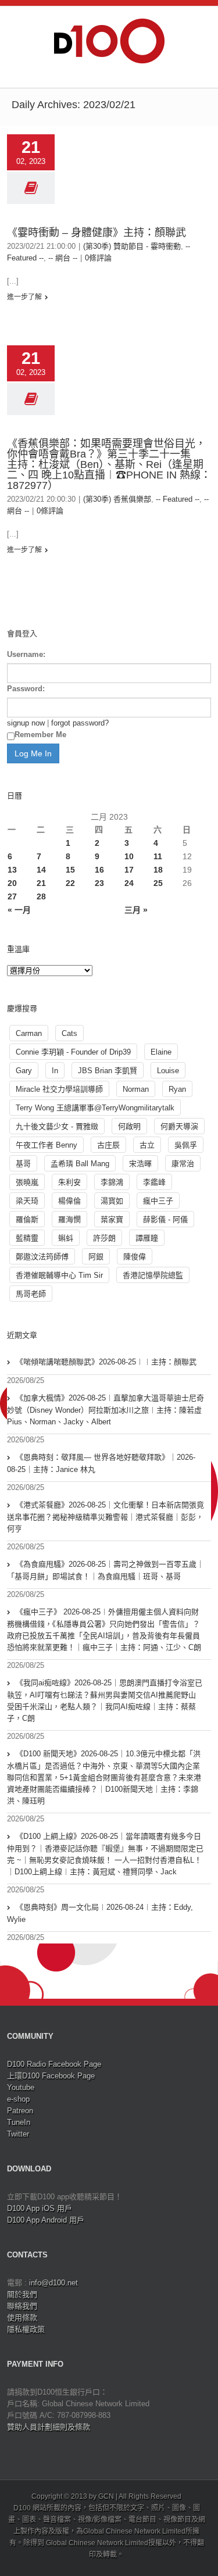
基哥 (23, 1164)
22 (70, 883)
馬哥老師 (31, 1294)
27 (12, 896)
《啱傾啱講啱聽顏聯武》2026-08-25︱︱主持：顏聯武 (106, 1362)
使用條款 (22, 2318)
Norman (136, 1089)
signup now (26, 723)
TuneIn (19, 2122)
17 (129, 870)
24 (129, 883)
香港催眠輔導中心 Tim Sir (59, 1275)
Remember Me (40, 735)
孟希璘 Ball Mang (80, 1164)
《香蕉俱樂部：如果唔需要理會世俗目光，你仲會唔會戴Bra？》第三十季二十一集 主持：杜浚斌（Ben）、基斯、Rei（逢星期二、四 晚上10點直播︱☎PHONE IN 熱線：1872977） (109, 465)
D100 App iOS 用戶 (40, 2208)
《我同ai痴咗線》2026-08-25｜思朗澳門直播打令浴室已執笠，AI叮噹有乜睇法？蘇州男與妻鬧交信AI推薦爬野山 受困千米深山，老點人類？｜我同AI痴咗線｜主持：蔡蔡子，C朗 (105, 1700)
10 (129, 856)
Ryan (177, 1089)
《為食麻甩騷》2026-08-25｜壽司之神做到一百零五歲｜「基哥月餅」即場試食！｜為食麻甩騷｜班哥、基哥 (106, 1570)
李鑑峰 (154, 1182)
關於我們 (22, 2294)
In (55, 1071)
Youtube (21, 2087)
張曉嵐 (27, 1182)
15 (70, 870)
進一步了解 (24, 297)
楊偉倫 (69, 1201)
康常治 (183, 1164)
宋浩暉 (140, 1164)
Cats (69, 1033)
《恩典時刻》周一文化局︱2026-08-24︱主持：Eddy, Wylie (100, 1913)
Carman (29, 1033)
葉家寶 (112, 1219)
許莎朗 (104, 1238)
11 (158, 856)
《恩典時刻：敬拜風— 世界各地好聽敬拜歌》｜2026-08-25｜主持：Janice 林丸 (101, 1463)
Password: (26, 689)
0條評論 (98, 258)
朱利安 (69, 1182)
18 (158, 870)
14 (41, 870)
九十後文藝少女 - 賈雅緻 (57, 1126)
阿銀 (96, 1257)
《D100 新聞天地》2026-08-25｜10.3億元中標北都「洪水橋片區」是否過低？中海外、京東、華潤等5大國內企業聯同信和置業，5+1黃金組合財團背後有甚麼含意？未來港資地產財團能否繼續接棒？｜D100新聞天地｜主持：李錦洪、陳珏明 (104, 1777)
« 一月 (19, 910)
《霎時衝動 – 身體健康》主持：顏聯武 (97, 233)
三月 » (136, 910)
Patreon (20, 2111)
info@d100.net (53, 2283)
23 (99, 883)
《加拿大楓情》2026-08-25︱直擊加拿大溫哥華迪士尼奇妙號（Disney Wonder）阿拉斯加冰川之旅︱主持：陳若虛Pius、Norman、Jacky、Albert (106, 1410)
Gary (24, 1071)
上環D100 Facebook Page (51, 2076)
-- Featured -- (178, 499)
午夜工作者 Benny (47, 1145)
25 (158, 883)
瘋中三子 (158, 1201)
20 (12, 883)
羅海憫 (69, 1219)
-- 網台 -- (63, 258)
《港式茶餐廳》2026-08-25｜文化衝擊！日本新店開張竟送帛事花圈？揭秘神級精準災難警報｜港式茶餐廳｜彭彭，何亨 (106, 1517)
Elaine (161, 1052)
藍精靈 (27, 1238)
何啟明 (129, 1126)
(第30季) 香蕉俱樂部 (117, 499)
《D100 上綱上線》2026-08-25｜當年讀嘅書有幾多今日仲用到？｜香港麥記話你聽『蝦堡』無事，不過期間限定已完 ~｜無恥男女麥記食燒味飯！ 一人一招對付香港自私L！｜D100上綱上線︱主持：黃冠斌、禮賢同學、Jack (105, 1854)
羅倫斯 (27, 1219)
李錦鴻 (112, 1182)
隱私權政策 (26, 2329)
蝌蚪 (66, 1238)
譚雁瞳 (147, 1238)
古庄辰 (108, 1145)
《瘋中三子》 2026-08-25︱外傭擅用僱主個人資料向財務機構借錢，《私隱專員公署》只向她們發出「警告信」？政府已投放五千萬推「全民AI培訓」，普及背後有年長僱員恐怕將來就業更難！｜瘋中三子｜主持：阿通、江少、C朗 (104, 1630)
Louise (168, 1071)
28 (41, 896)
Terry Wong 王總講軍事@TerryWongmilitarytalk (95, 1108)
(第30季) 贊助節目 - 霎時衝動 (132, 246)
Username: (26, 654)
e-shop (18, 2099)
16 (99, 870)
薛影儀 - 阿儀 (165, 1219)
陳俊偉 (135, 1257)
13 (12, 870)
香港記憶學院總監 (153, 1275)
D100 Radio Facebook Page (54, 2064)
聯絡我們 (22, 2306)
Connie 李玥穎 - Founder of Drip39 (73, 1052)
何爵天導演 (179, 1126)
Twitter (18, 2134)
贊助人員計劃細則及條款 (49, 2427)
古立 (147, 1145)
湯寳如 (112, 1201)
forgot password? (80, 723)
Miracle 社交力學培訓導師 (59, 1089)
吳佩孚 (186, 1145)
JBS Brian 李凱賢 (108, 1071)
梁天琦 (27, 1201)
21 (41, 883)
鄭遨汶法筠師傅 (42, 1257)
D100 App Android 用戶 (46, 2220)
